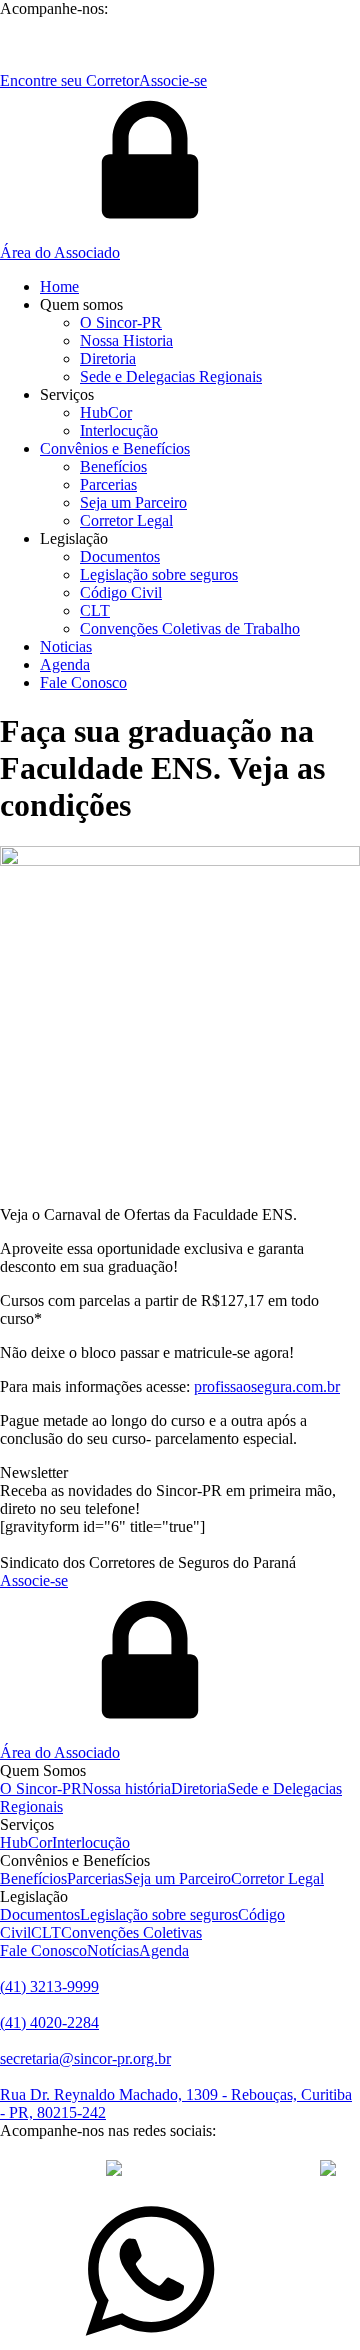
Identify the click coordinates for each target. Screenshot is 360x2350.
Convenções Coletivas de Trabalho (190, 628)
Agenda (65, 664)
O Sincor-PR (121, 322)
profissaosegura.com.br (267, 1386)
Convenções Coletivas (131, 1932)
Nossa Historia (126, 340)
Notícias (113, 1950)
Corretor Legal (126, 520)
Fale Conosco (83, 682)
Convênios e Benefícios (115, 448)
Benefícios (113, 466)
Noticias (66, 646)
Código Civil (121, 592)
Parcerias (108, 484)
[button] (180, 176)
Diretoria (108, 358)
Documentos (120, 556)
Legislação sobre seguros (159, 574)
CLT (95, 610)
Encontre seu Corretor (69, 80)
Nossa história (126, 1788)
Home (59, 286)
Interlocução (119, 430)
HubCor (106, 412)
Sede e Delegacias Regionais (171, 376)
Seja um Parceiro (133, 502)
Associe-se (173, 80)
